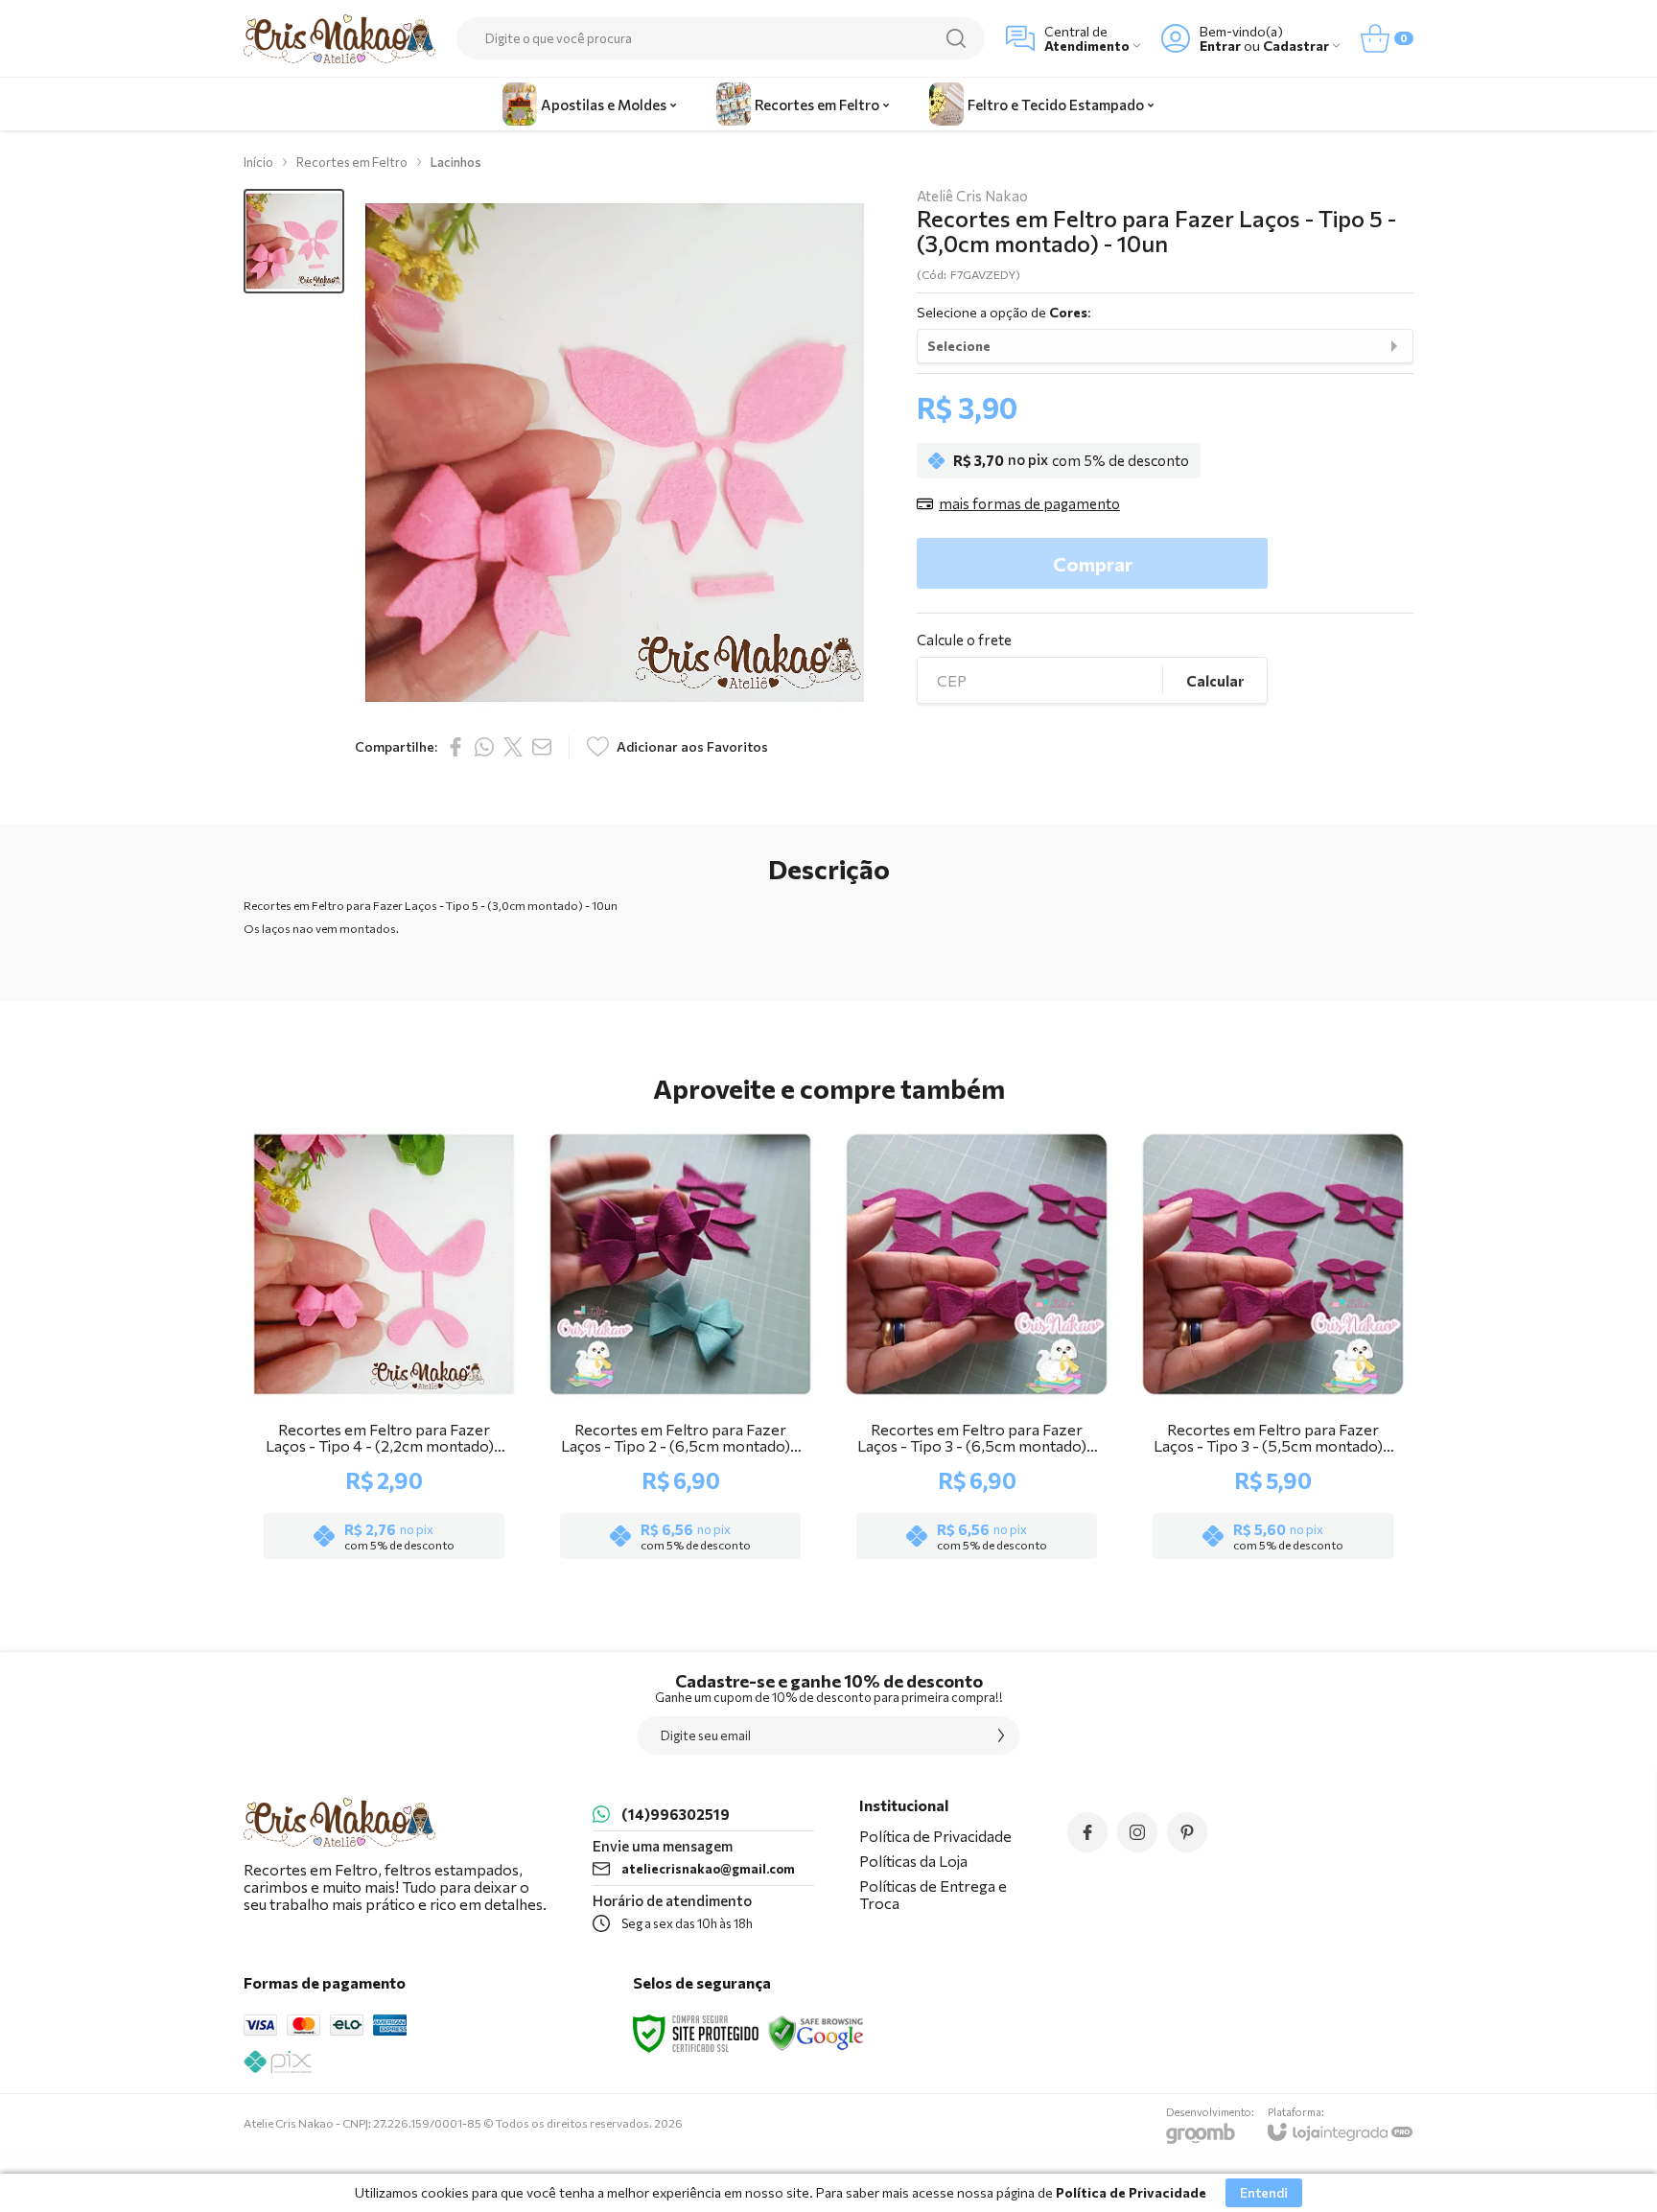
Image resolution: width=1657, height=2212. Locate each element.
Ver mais (384, 1453)
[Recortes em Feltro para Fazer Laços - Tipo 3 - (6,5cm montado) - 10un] (977, 1346)
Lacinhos (456, 162)
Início (258, 162)
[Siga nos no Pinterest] (1187, 1832)
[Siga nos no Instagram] (1137, 1832)
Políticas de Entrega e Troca (933, 1894)
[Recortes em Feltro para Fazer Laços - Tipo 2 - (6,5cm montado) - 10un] (680, 1346)
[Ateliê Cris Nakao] (339, 39)
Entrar (1220, 46)
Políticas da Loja (913, 1861)
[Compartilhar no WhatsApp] (484, 747)
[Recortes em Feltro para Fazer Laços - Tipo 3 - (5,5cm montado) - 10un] (1273, 1346)
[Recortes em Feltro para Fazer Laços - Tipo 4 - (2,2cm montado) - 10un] (384, 1346)
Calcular (1215, 681)
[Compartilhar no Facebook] (455, 747)
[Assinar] (1001, 1735)
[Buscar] (956, 38)
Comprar (1093, 564)
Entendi (1264, 2192)
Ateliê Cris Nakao (972, 196)
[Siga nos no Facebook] (1087, 1832)
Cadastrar (1296, 46)
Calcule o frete (964, 640)
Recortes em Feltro (352, 162)
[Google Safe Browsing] (816, 2032)
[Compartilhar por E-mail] (542, 747)
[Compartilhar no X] (513, 747)
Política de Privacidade (935, 1836)
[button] (294, 241)
